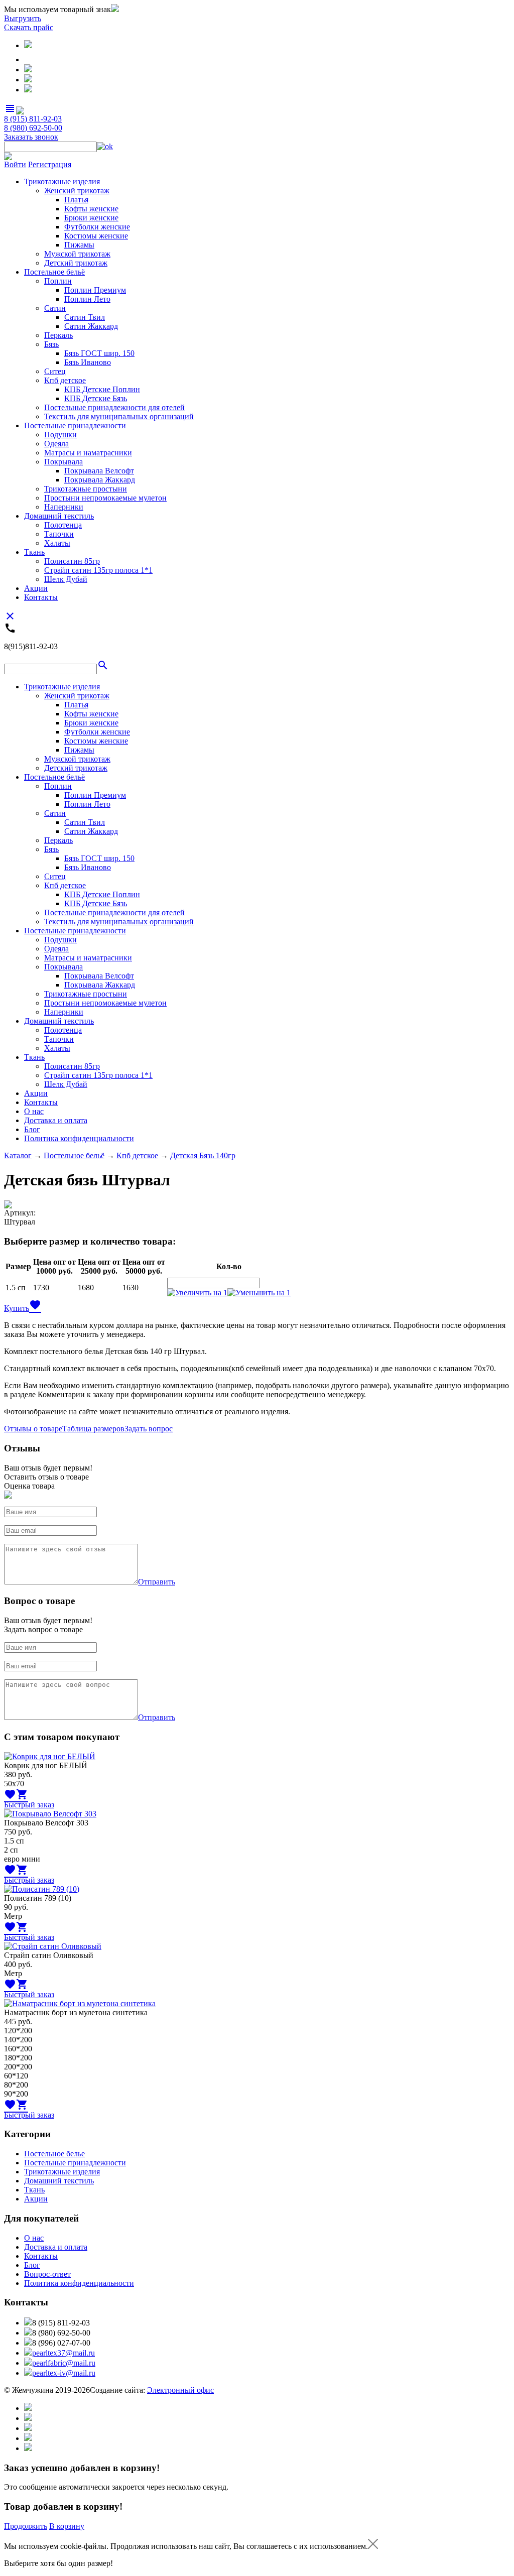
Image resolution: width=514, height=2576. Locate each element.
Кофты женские (91, 209)
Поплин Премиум (95, 290)
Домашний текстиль (59, 516)
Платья (76, 200)
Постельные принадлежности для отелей (114, 407)
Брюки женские (91, 218)
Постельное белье (54, 2154)
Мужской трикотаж (77, 254)
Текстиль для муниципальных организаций (119, 416)
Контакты (41, 597)
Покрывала (63, 462)
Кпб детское (65, 380)
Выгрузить (23, 18)
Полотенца (63, 525)
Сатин (55, 308)
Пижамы (79, 245)
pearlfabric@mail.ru (64, 2363)
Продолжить (26, 2526)
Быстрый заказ (29, 1805)
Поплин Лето (87, 299)
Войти (15, 164)
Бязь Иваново (88, 362)
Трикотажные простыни (86, 489)
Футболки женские (97, 227)
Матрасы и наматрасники (88, 453)
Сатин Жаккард (91, 326)
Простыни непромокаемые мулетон (105, 498)
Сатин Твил (85, 317)
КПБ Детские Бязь (96, 398)
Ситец (55, 371)
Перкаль (58, 335)
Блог (32, 1129)
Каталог (18, 1155)
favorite (35, 1305)
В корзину (67, 2526)
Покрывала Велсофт (99, 471)
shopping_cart (22, 1794)
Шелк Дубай (66, 579)
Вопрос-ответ (47, 2274)
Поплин (58, 281)
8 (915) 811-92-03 (33, 119)
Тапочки (59, 534)
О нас (34, 1111)
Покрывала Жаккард (100, 480)
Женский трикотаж (77, 191)
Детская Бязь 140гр (203, 1155)
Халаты (57, 543)
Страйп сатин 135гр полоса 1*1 (98, 570)
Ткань (34, 552)
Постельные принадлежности (75, 425)
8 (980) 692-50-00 (33, 128)
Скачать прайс (29, 27)
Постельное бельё (54, 272)
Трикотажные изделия (62, 181)
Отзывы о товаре (33, 1429)
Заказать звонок (31, 137)
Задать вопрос (149, 1429)
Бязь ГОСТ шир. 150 (99, 353)
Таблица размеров (93, 1429)
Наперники (64, 507)
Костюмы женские (96, 236)
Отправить (157, 1582)
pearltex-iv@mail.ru (64, 2373)
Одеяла (56, 444)
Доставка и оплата (56, 1120)
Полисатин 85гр (72, 561)
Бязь (51, 344)
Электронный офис (180, 2390)
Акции (36, 588)
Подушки (60, 435)
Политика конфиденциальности (79, 1138)
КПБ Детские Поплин (102, 389)
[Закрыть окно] (373, 2546)
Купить (17, 1308)
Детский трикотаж (76, 263)
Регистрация (50, 164)
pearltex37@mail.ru (63, 2353)
